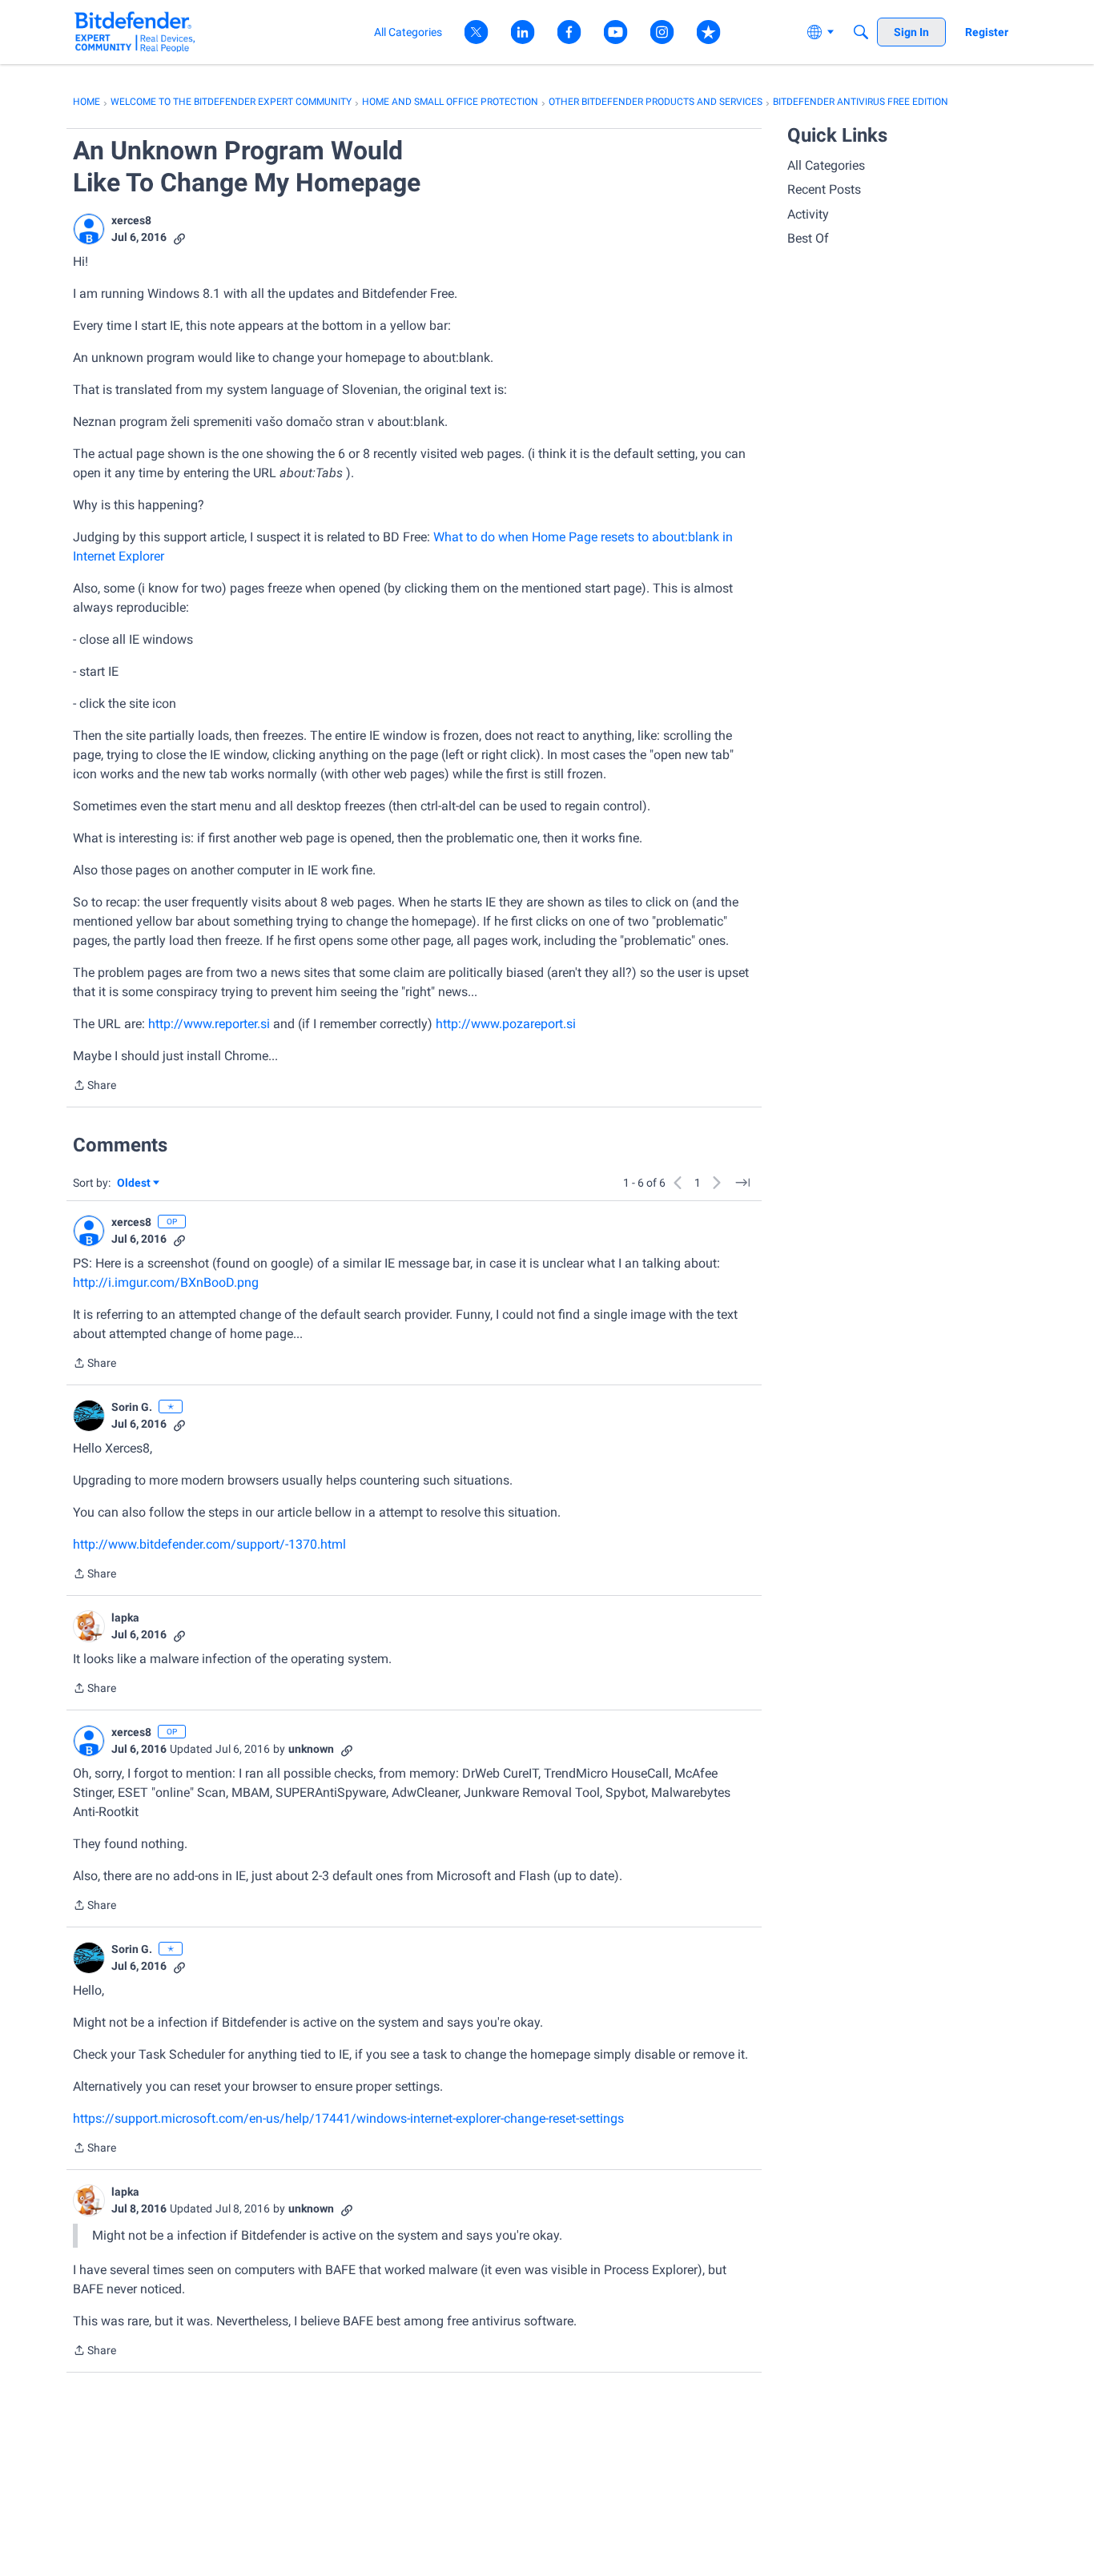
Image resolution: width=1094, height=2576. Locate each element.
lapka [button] (125, 1618)
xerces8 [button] (131, 220)
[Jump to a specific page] (742, 1183)
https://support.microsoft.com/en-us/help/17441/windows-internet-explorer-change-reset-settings (348, 2118)
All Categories (826, 165)
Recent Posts (824, 189)
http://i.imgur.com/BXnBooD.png (166, 1282)
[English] (135, 32)
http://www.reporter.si (209, 1024)
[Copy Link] (179, 237)
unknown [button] (311, 1749)
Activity (808, 214)
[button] (89, 229)
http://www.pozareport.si (506, 1024)
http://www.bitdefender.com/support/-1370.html (209, 1544)
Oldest (135, 1184)
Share (95, 1087)
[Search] (861, 32)
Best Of (808, 238)
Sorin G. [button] (132, 1407)
